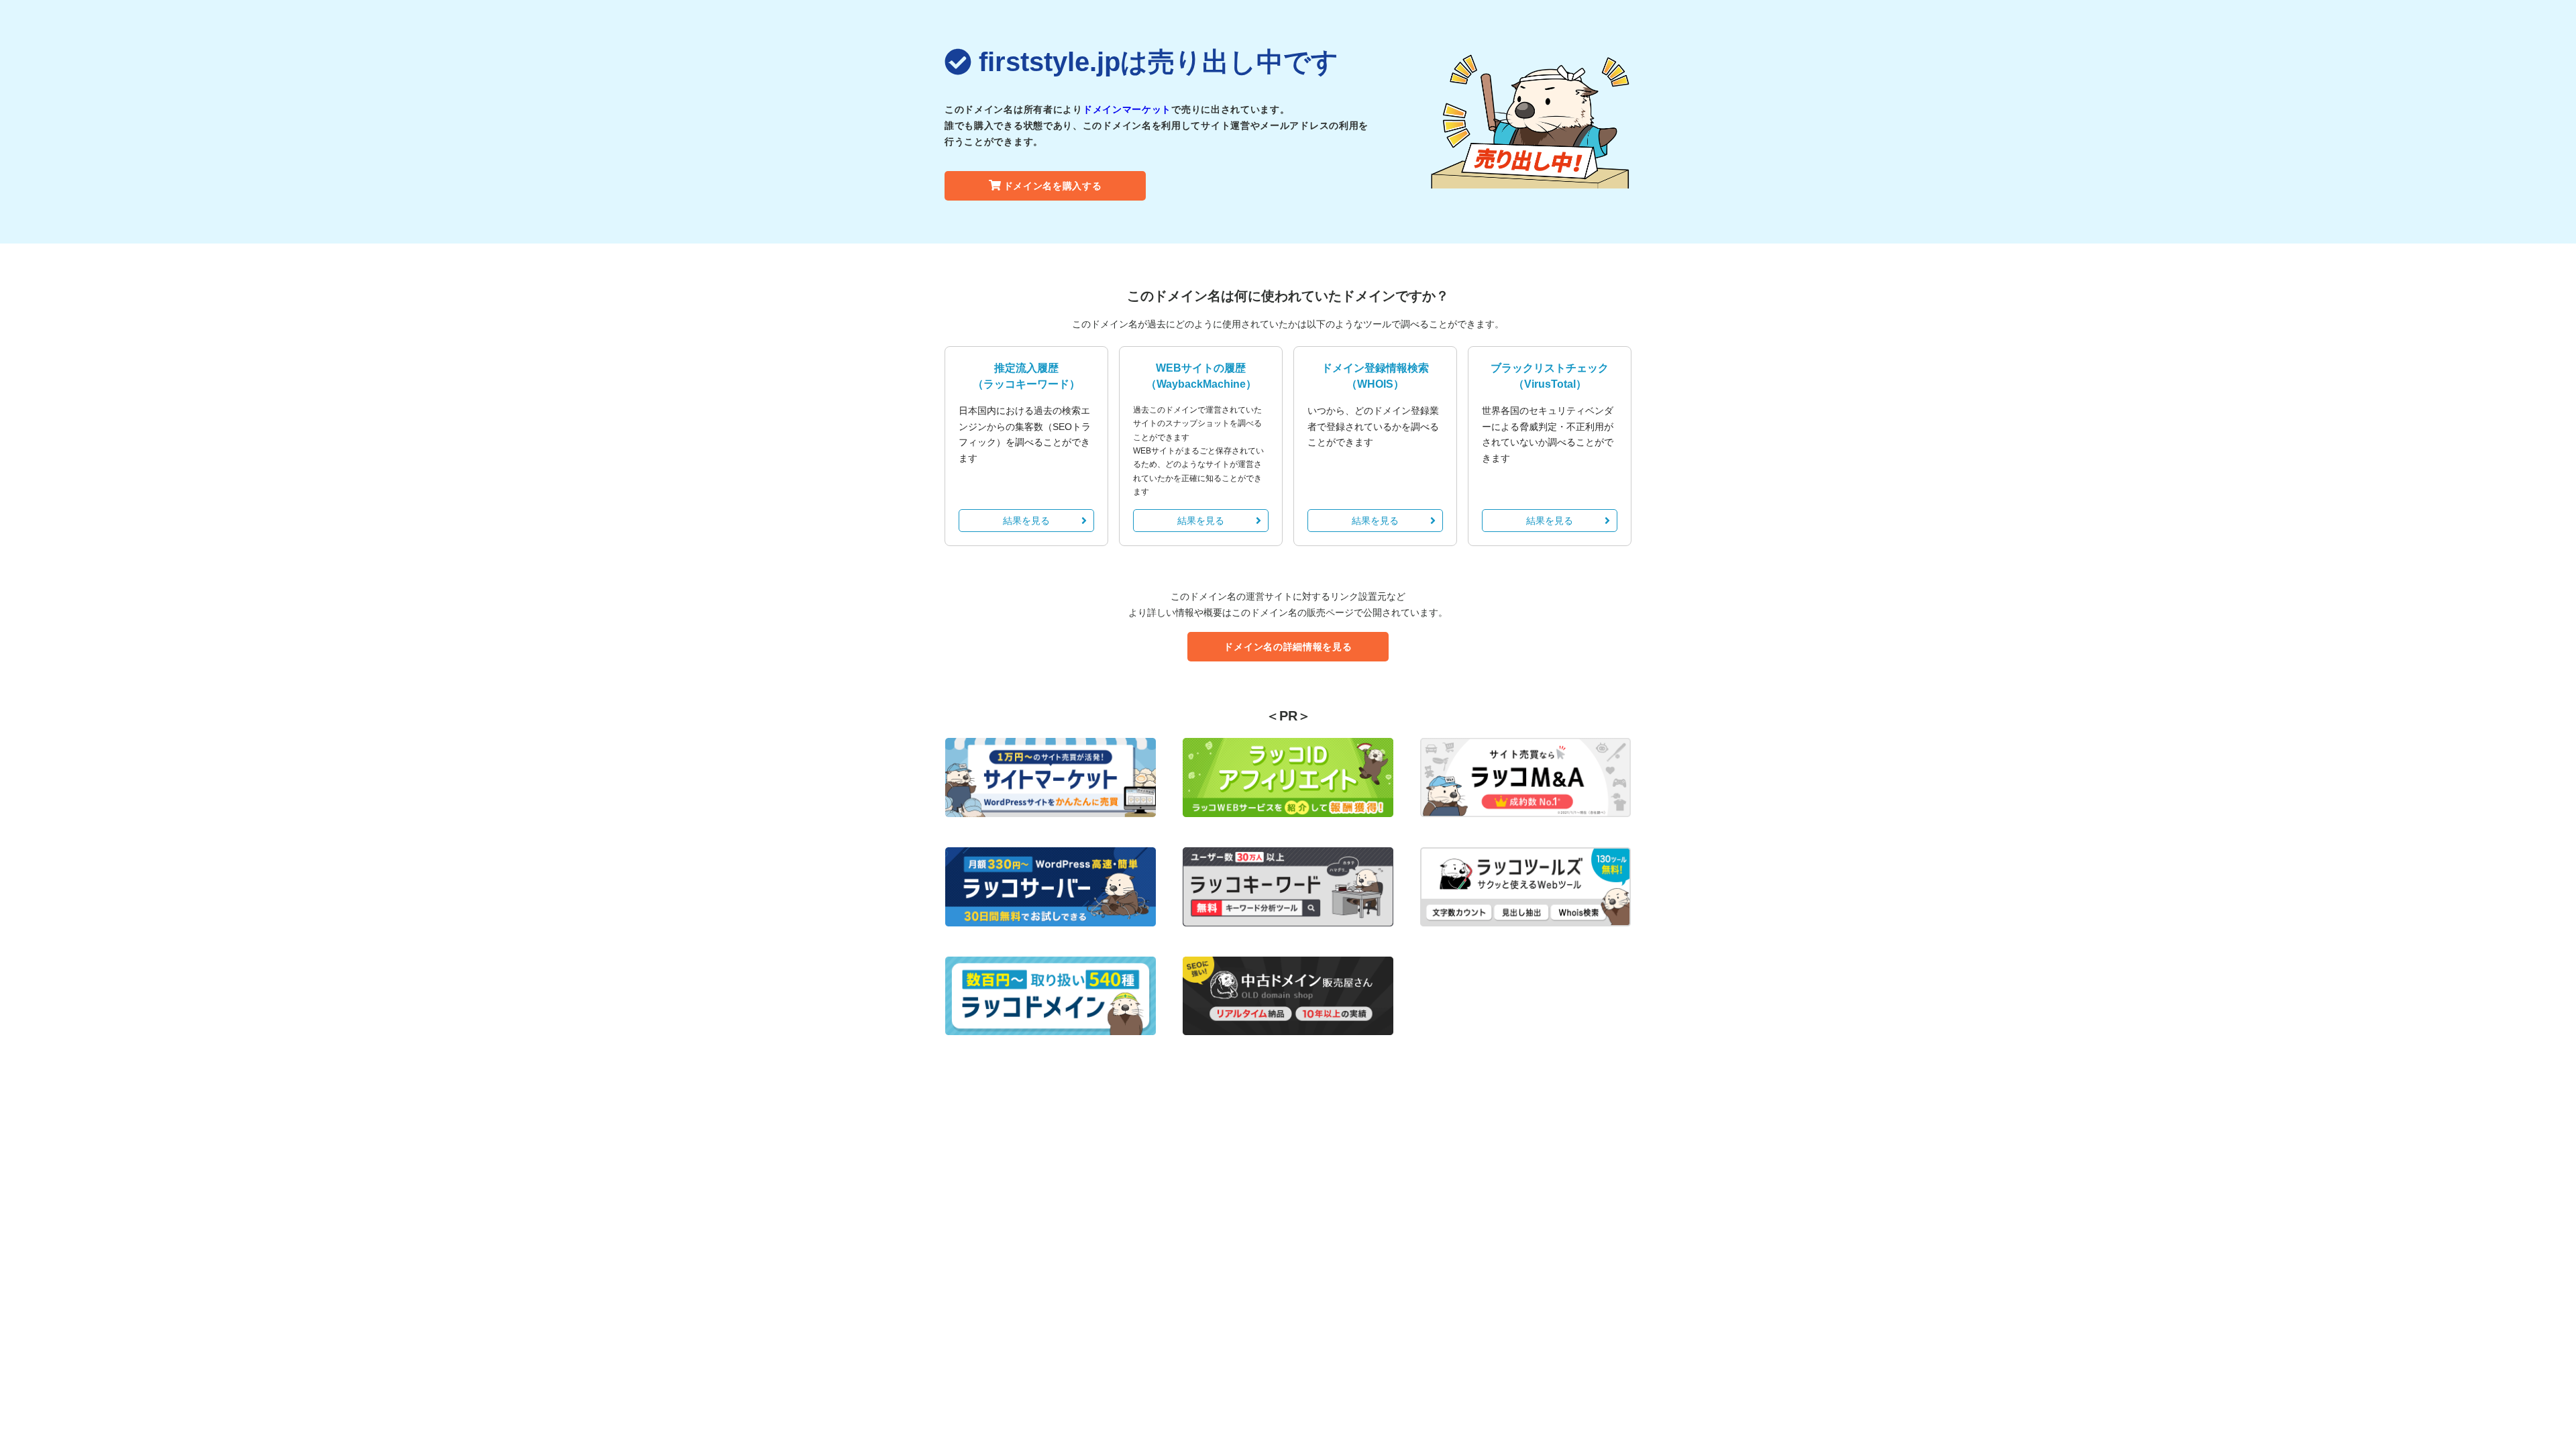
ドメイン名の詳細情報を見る (1288, 647)
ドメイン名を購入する (1053, 186)
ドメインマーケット (1127, 109)
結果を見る (1026, 521)
